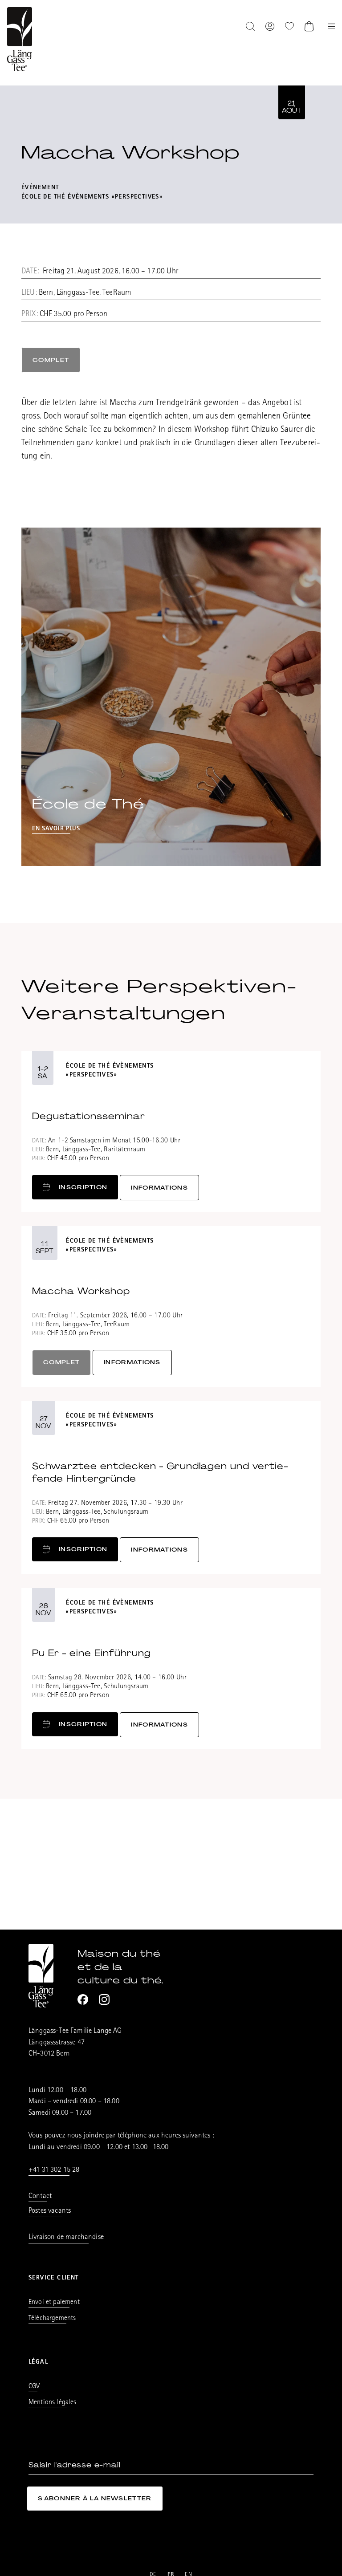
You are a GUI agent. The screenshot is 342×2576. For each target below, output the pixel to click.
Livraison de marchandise (66, 2237)
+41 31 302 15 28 (54, 2170)
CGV (34, 2387)
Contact (40, 2196)
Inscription (83, 1187)
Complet (51, 360)
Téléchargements (52, 2319)
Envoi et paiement (54, 2303)
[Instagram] (104, 1999)
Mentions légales (53, 2403)
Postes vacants (50, 2211)
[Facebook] (83, 1999)
